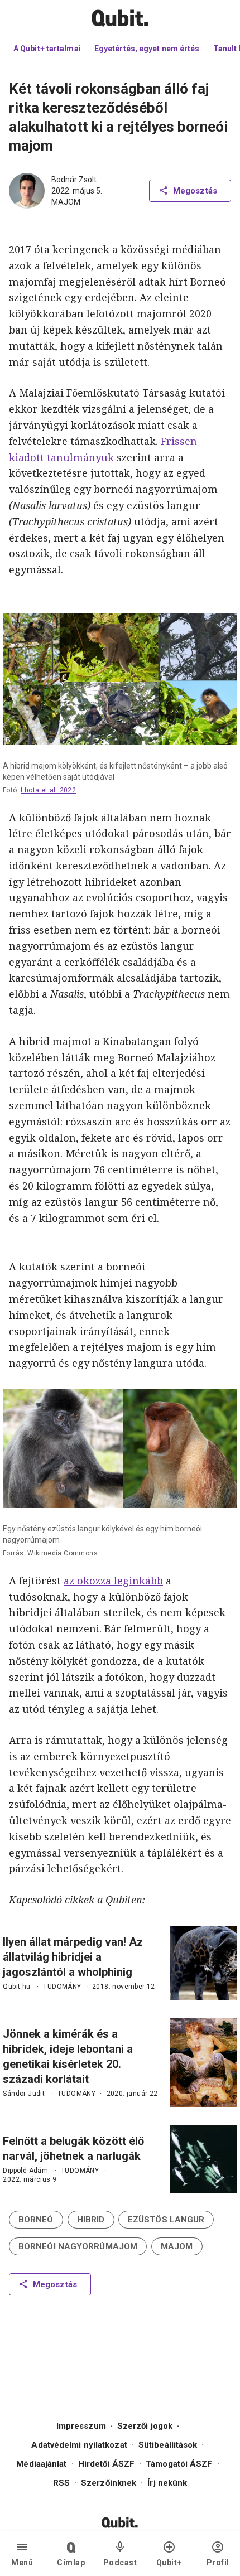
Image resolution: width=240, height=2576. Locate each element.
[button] (36, 2220)
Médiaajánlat (41, 2464)
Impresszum (81, 2426)
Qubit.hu (16, 1987)
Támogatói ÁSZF (179, 2464)
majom (66, 202)
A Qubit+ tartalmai (47, 49)
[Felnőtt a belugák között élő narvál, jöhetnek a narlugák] (204, 2159)
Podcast (120, 2563)
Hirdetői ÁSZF (106, 2464)
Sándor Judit (24, 2094)
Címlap (71, 2563)
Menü (22, 2563)
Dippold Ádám (25, 2171)
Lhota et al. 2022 (49, 790)
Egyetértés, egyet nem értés (147, 49)
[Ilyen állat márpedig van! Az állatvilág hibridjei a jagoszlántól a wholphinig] (204, 1963)
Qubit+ (169, 2563)
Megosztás (195, 191)
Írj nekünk (167, 2483)
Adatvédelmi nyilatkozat (79, 2445)
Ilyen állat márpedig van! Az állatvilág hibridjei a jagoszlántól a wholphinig (73, 1957)
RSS (61, 2483)
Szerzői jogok (145, 2426)
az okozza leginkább (113, 1581)
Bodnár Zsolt (74, 180)
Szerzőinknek (109, 2483)
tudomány (62, 1987)
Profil (218, 2563)
